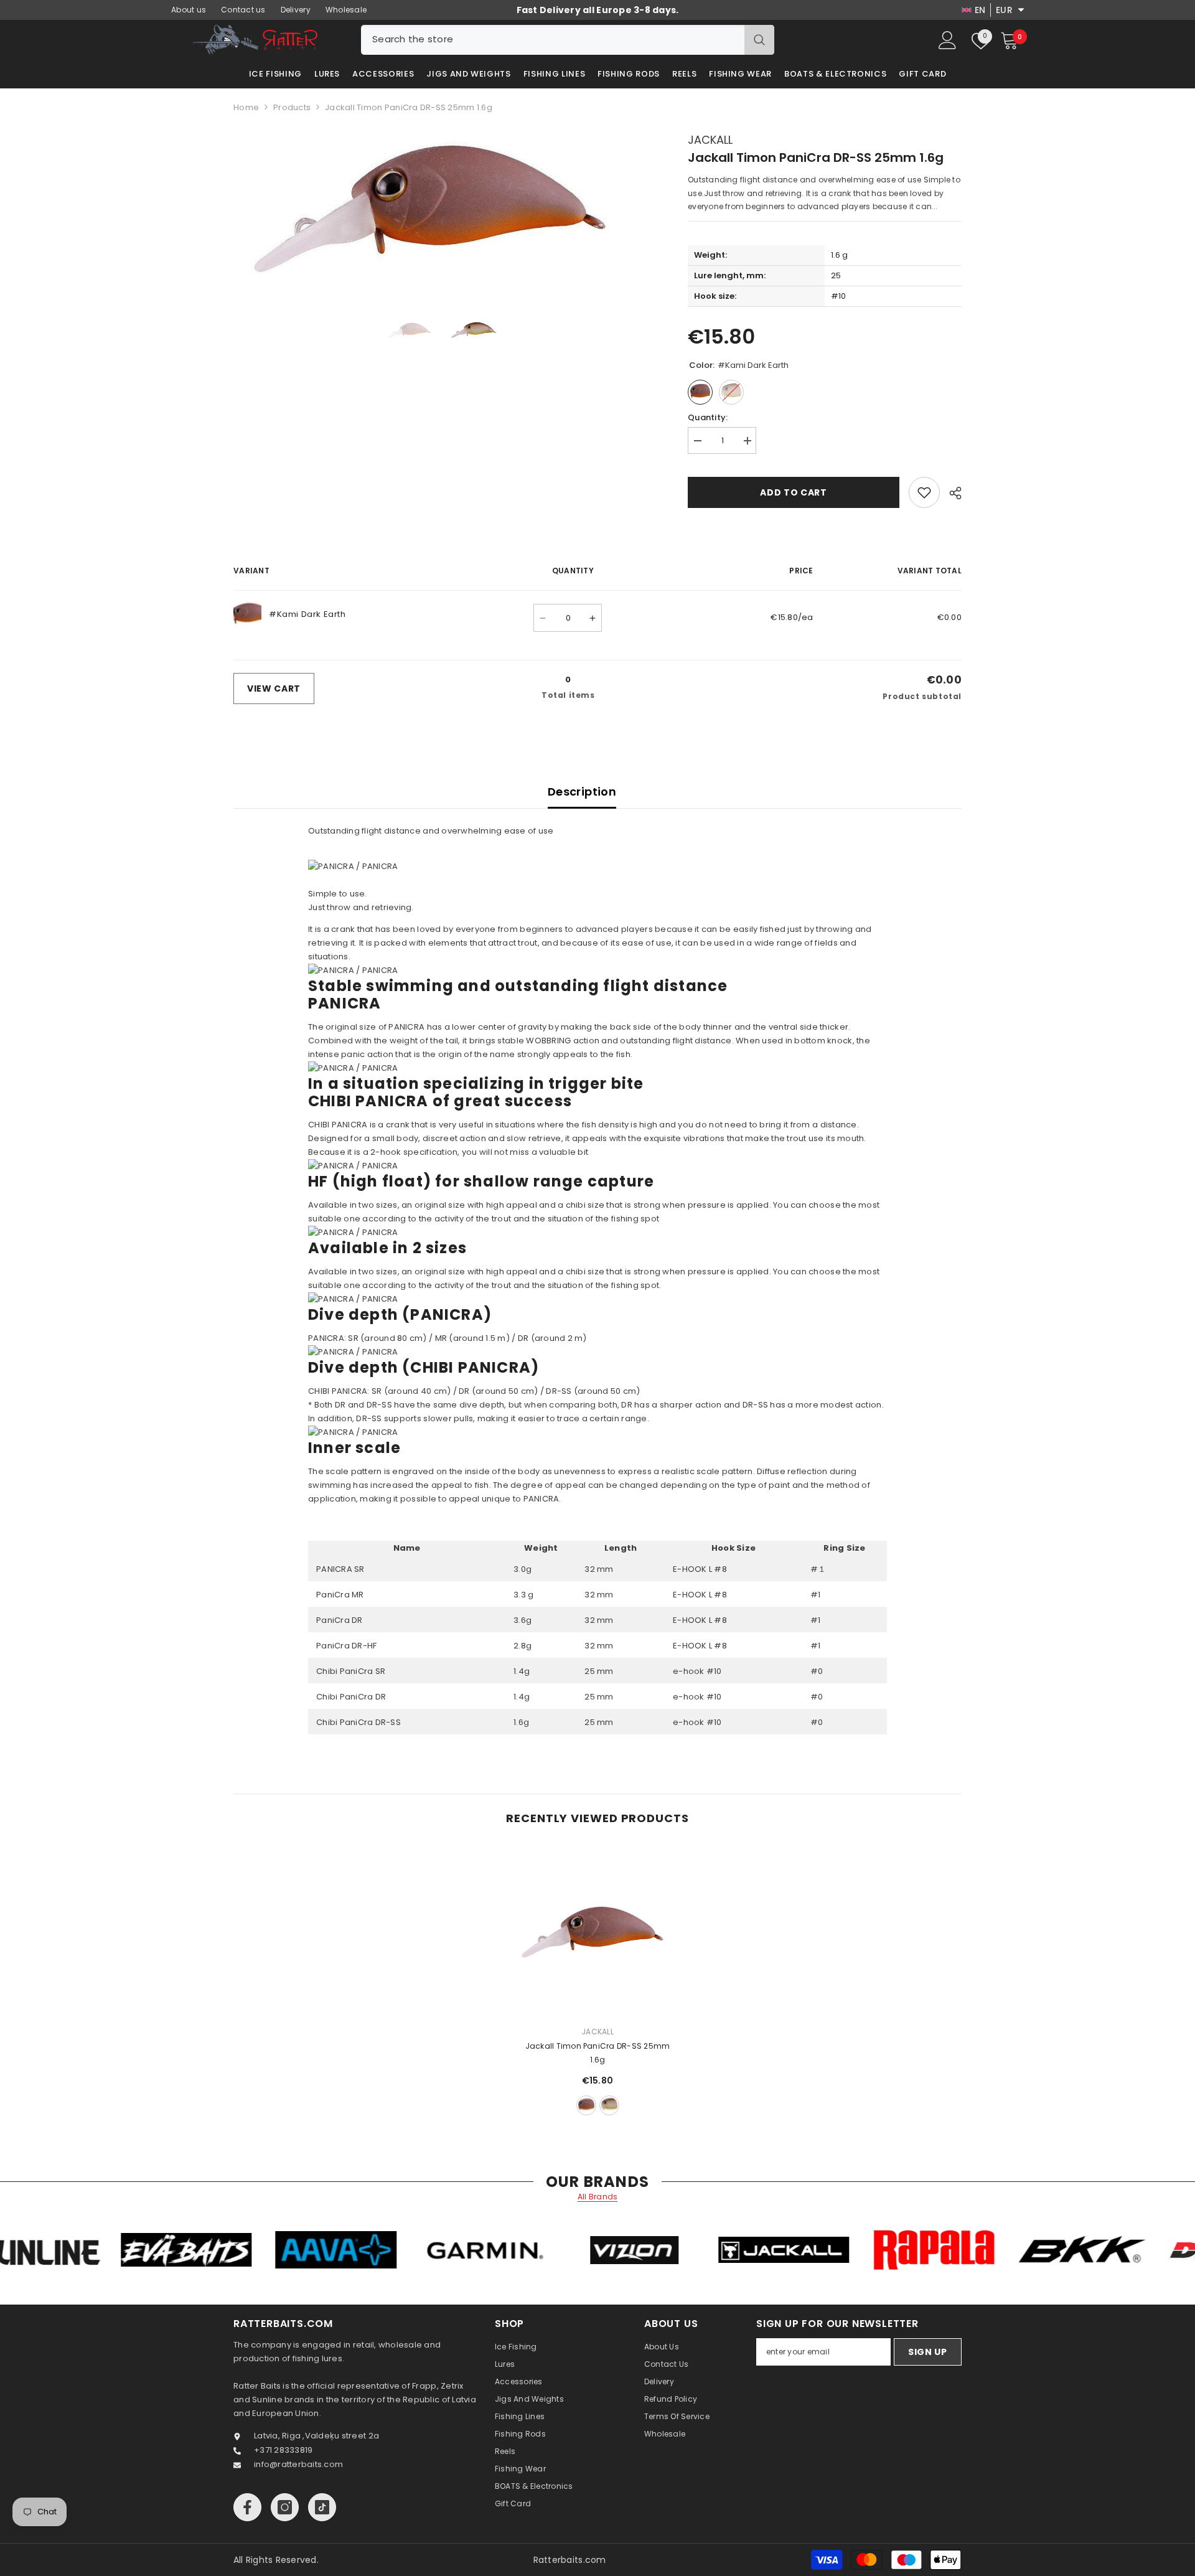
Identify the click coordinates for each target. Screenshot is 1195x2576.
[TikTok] (322, 2507)
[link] (924, 492)
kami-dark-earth (586, 2105)
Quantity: (708, 417)
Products (292, 107)
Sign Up (928, 2352)
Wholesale (346, 10)
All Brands (598, 2197)
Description (582, 792)
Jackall (710, 140)
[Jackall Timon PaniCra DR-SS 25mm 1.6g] (597, 1932)
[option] (442, 207)
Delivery (296, 10)
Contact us (243, 10)
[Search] (568, 40)
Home (246, 107)
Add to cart (794, 492)
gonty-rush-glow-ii (609, 2105)
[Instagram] (285, 2507)
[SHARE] (951, 493)
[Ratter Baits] (174, 2250)
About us (189, 10)
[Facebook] (247, 2507)
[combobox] (553, 40)
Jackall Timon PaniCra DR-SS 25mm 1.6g (598, 2053)
